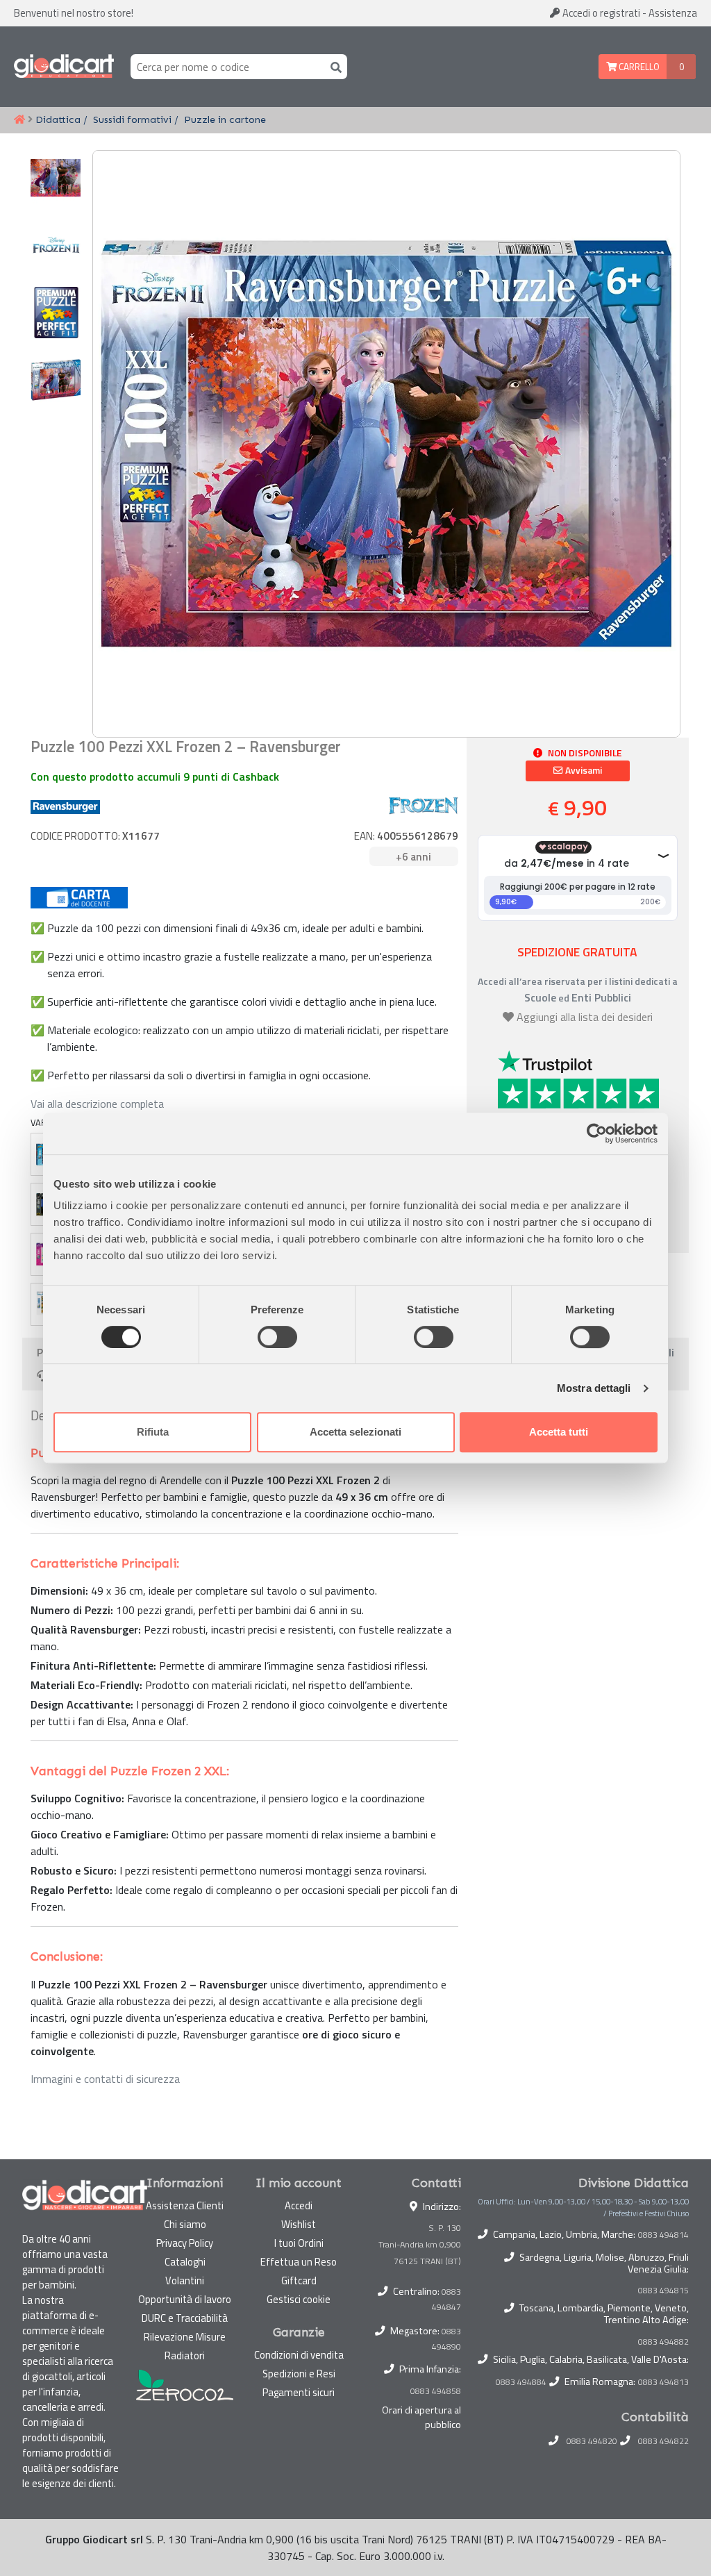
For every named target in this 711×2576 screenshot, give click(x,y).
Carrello (638, 67)
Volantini (185, 2280)
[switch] (277, 1337)
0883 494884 (521, 2382)
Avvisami (583, 770)
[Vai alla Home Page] (19, 120)
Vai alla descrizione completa (97, 1104)
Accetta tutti (559, 1432)
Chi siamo (185, 2224)
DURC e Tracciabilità (185, 2318)
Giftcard (299, 2280)
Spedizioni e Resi (299, 2374)
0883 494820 (592, 2441)
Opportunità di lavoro (185, 2299)
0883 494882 (663, 2342)
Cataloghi (185, 2262)
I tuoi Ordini (299, 2243)
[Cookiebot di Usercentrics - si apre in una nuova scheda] (597, 1133)
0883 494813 (663, 2382)
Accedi (600, 13)
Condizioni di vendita (299, 2355)
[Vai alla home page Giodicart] (64, 67)
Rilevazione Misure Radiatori (185, 2346)
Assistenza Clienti (185, 2205)
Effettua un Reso (299, 2262)
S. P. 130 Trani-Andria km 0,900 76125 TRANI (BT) (420, 2244)
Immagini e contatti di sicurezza (105, 2079)
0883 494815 (663, 2291)
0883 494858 (436, 2391)
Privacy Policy (185, 2243)
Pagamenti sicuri (299, 2392)
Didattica (58, 119)
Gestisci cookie (299, 2299)
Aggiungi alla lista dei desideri (585, 1017)
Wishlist (299, 2224)
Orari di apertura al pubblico (421, 2418)
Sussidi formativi (132, 119)
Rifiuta (153, 1432)
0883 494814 (663, 2235)
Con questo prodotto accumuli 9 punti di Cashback (155, 776)
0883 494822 (663, 2441)
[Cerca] (333, 66)
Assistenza (673, 13)
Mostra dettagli (594, 1388)
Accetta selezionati (355, 1432)
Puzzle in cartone (225, 119)
